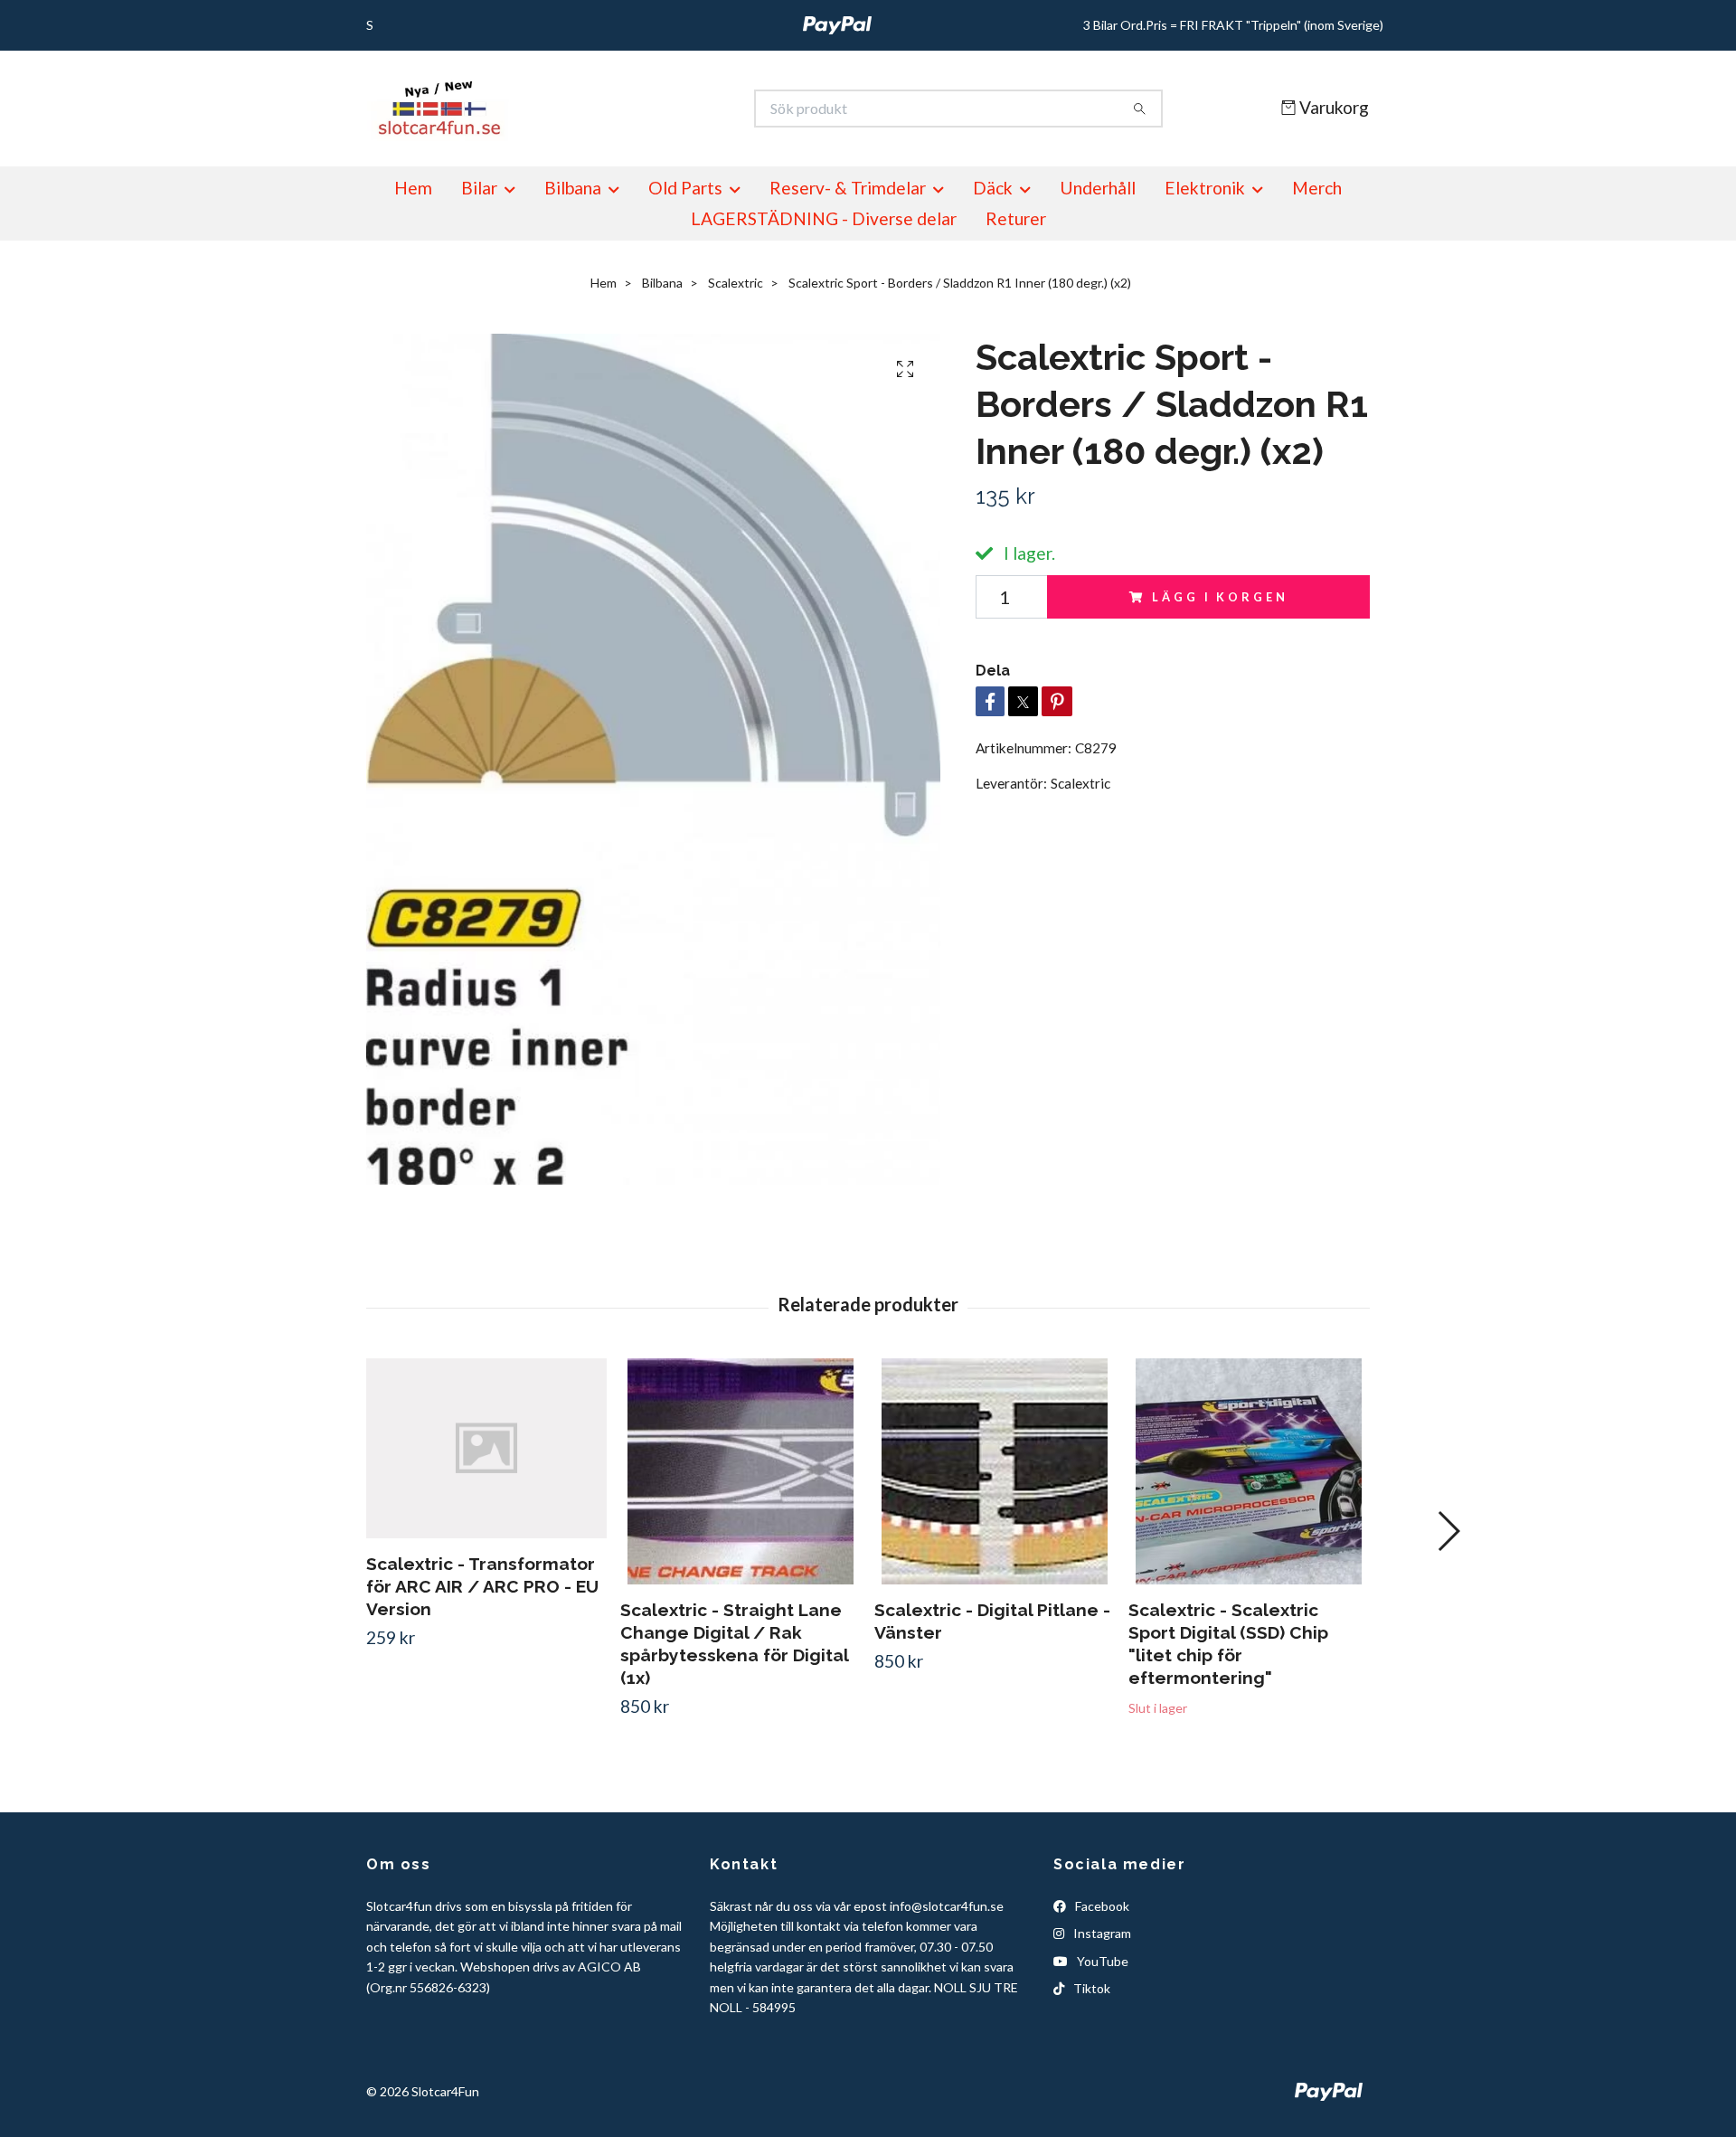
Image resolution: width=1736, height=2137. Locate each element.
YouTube (1101, 1961)
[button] (1448, 1531)
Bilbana (573, 188)
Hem (413, 188)
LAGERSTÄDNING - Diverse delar (824, 218)
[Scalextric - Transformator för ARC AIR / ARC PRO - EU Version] (486, 1449)
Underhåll (1098, 188)
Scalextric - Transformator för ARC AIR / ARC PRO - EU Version (482, 1586)
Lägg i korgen (1220, 597)
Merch (1317, 188)
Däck (993, 188)
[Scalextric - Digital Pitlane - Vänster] (995, 1471)
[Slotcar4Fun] (618, 109)
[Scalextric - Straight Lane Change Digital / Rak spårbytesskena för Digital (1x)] (741, 1471)
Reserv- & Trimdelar (848, 188)
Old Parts (685, 188)
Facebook (1101, 1906)
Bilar (479, 188)
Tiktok (1090, 1988)
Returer (1016, 218)
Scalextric (736, 283)
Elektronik (1205, 188)
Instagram (1101, 1933)
